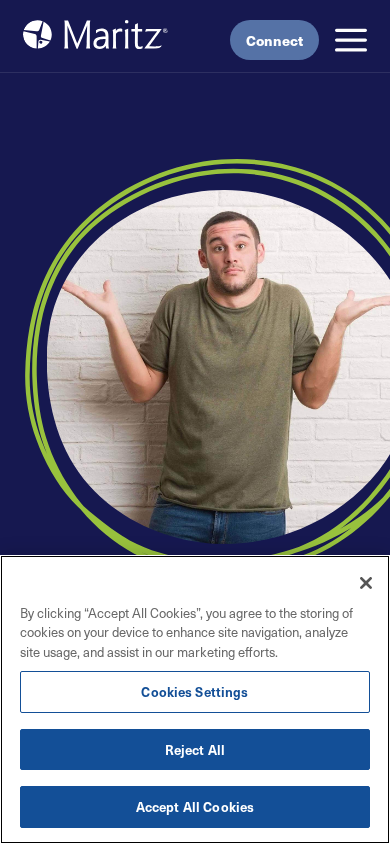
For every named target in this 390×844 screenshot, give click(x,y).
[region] (195, 699)
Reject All (195, 749)
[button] (351, 40)
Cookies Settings (194, 691)
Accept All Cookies (195, 806)
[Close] (366, 583)
